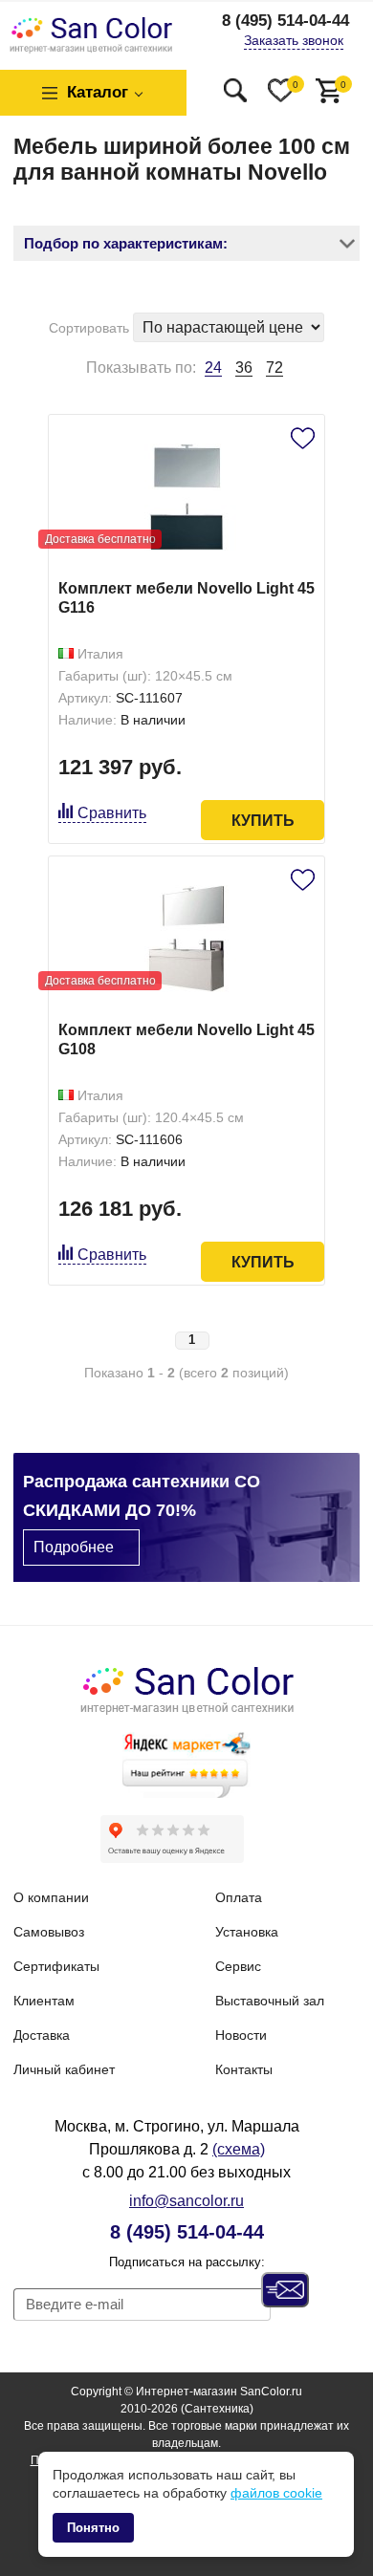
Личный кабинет (64, 2069)
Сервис (238, 1966)
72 (274, 368)
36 (244, 368)
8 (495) (285, 21)
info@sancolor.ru (186, 2201)
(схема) (239, 2149)
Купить (263, 821)
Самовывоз (49, 1932)
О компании (51, 1897)
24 (213, 368)
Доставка (42, 2035)
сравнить (112, 813)
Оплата (239, 1897)
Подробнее (74, 1547)
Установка (247, 1932)
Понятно (93, 2528)
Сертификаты (56, 1966)
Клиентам (44, 2001)
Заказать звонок (294, 40)
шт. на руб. (343, 85)
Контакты (244, 2069)
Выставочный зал (270, 2001)
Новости (241, 2035)
